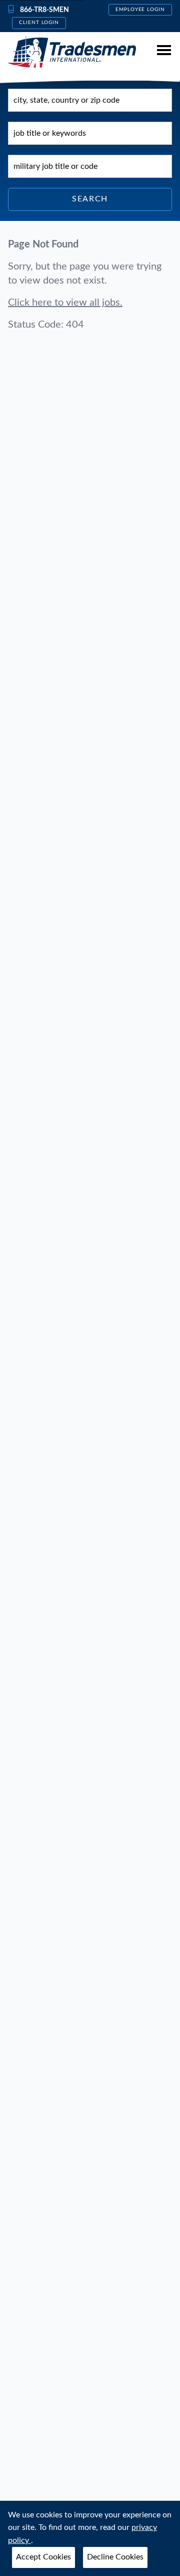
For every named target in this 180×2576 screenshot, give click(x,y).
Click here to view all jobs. (65, 303)
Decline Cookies (115, 2557)
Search (90, 199)
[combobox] (90, 100)
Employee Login (140, 10)
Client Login (39, 23)
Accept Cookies (43, 2557)
